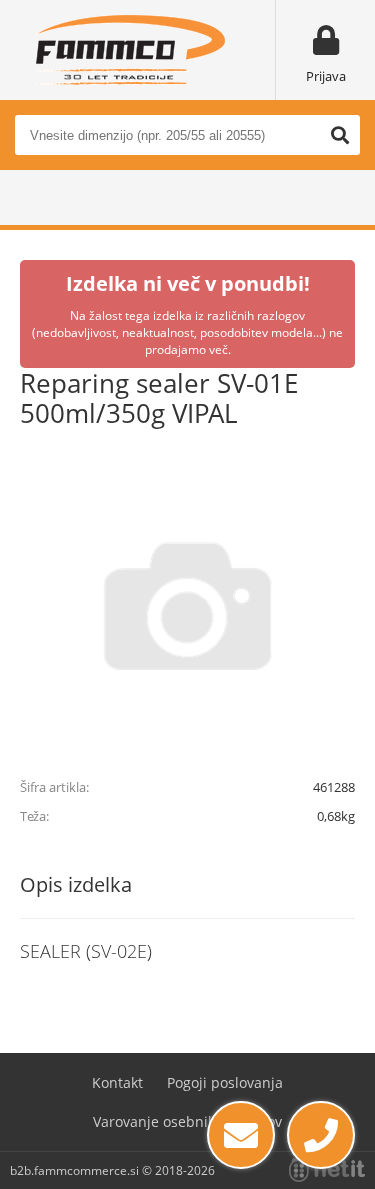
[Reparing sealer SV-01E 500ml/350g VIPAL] (187, 605)
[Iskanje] (340, 135)
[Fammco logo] (130, 50)
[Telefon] (321, 1135)
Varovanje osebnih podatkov (187, 1121)
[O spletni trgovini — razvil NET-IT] (327, 1170)
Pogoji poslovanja (225, 1082)
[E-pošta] (241, 1135)
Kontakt (117, 1082)
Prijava (326, 76)
